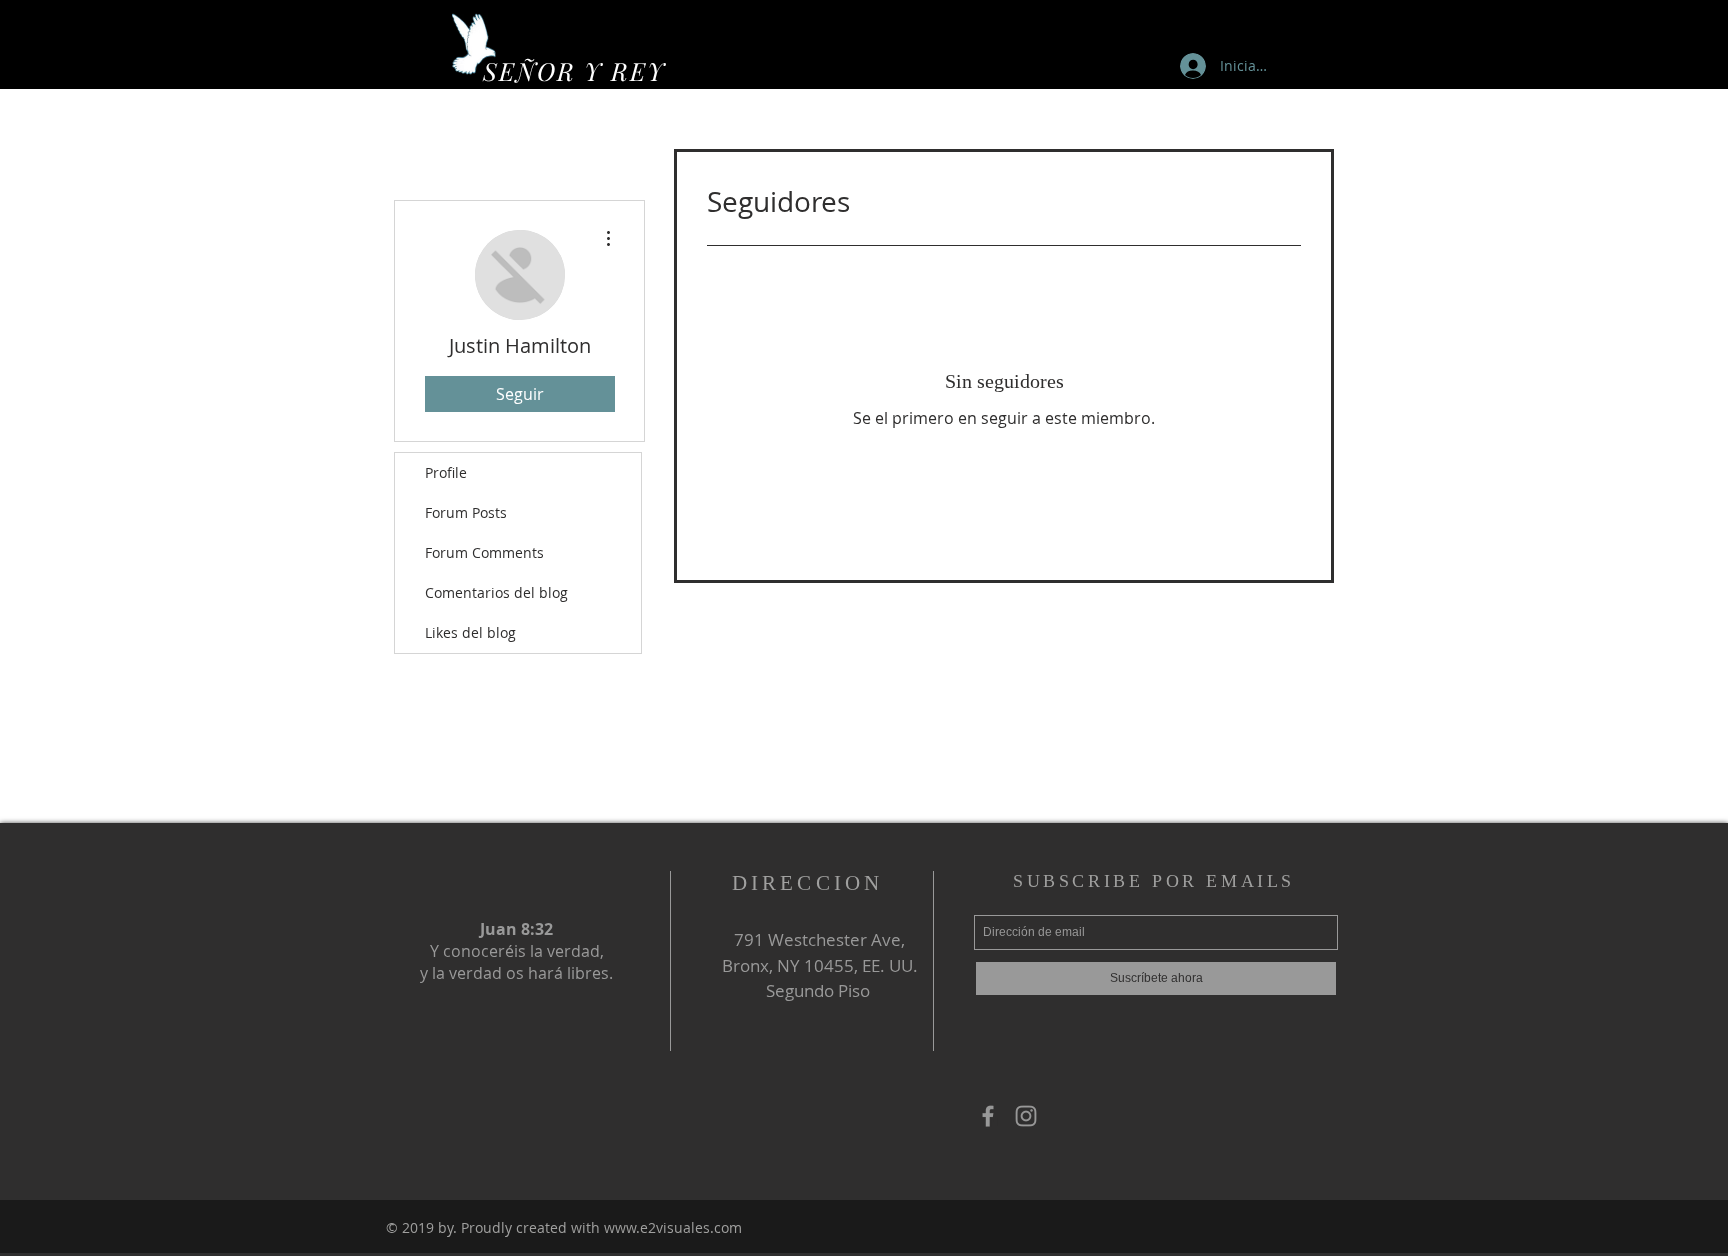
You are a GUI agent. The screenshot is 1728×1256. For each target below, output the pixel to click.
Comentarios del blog (496, 592)
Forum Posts (466, 512)
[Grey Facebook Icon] (988, 1116)
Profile (446, 472)
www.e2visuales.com (673, 1227)
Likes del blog (470, 632)
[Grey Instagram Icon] (1026, 1116)
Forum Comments (484, 552)
